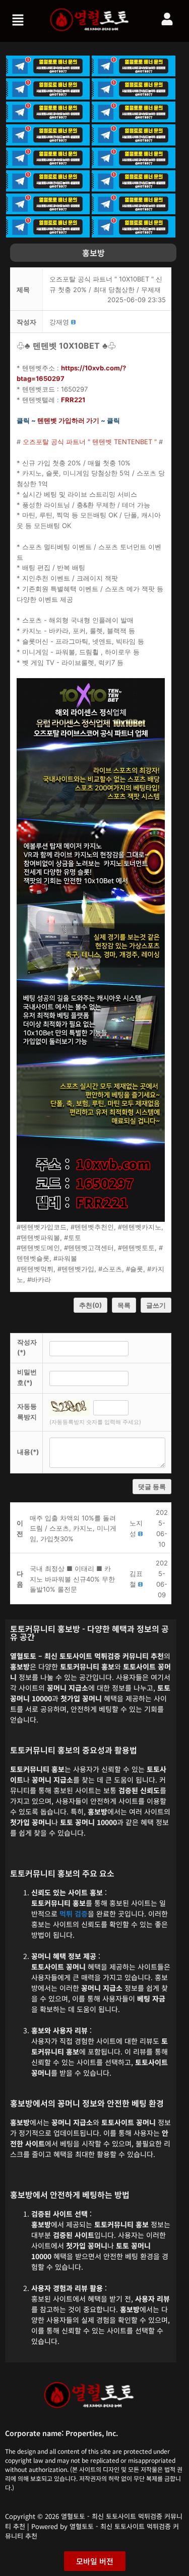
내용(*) (28, 1452)
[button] (19, 21)
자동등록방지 (27, 1412)
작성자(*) (27, 1347)
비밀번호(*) (27, 1377)
